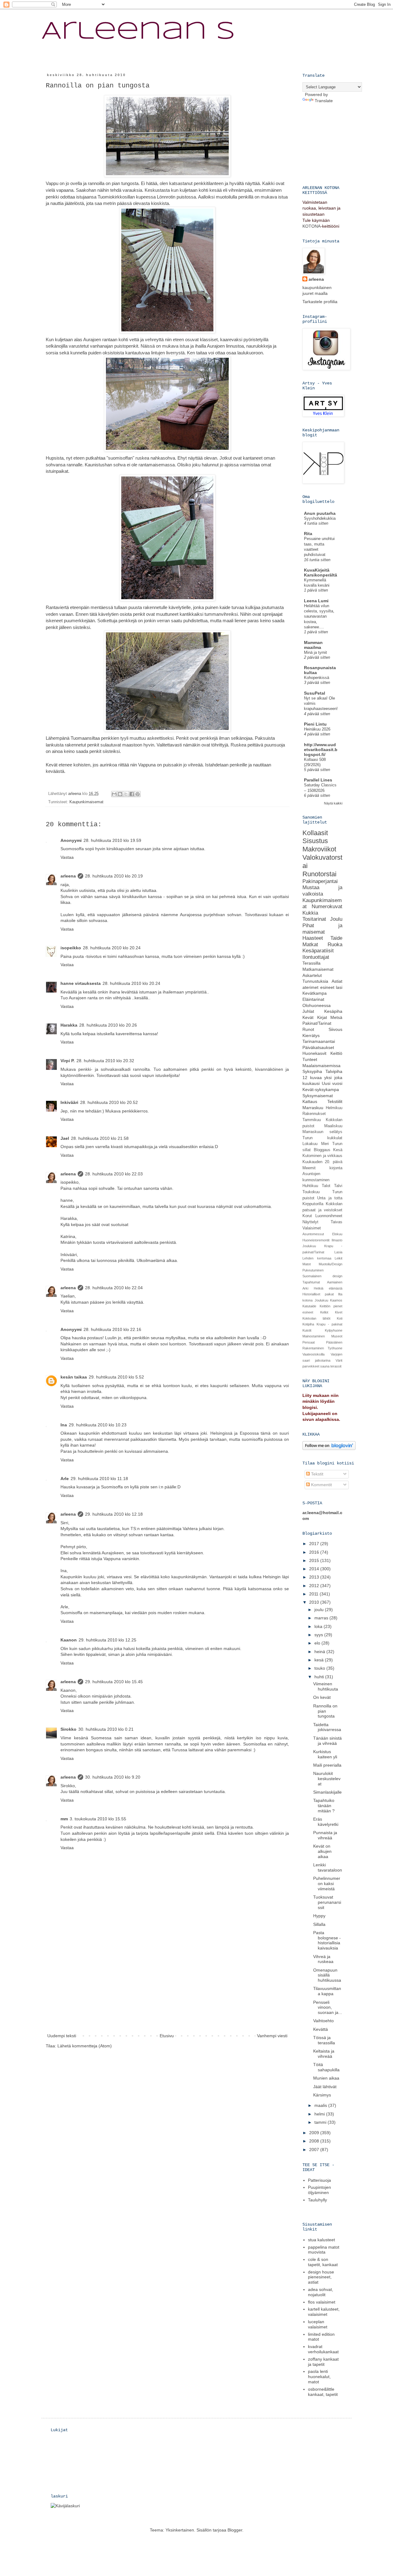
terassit (336, 1366)
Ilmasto (337, 1240)
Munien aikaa (326, 2078)
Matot (307, 1264)
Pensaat (309, 1342)
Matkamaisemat (318, 969)
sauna (325, 1366)
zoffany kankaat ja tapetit (323, 2362)
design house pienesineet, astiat (321, 2277)
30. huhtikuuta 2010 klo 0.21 (106, 1729)
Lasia (338, 1252)
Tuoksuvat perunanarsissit (327, 1902)
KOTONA (311, 226)
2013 (315, 1577)
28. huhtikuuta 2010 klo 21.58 (100, 1138)
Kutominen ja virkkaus (322, 1156)
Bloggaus (322, 1150)
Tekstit (317, 1474)
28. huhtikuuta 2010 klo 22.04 (114, 1288)
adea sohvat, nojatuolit (321, 2292)
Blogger (235, 2530)
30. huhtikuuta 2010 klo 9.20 (113, 1777)
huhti (320, 1677)
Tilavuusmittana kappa (327, 1991)
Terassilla (311, 963)
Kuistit (307, 1330)
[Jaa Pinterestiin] (138, 794)
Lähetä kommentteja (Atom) (85, 2046)
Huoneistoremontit (316, 1240)
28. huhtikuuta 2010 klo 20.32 (105, 1061)
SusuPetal (315, 693)
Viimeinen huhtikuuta (326, 1686)
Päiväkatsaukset (318, 1047)
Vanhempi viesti (272, 2036)
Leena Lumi (316, 601)
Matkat (310, 945)
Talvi (338, 1186)
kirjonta (336, 1168)
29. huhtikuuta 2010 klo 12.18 (114, 1514)
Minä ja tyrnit (315, 652)
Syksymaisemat (318, 1096)
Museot (337, 1336)
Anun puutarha (320, 513)
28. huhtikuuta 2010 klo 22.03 (114, 1174)
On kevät (322, 1697)
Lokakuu (310, 1144)
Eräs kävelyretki (326, 1822)
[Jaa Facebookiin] (132, 794)
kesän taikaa (74, 1377)
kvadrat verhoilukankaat (323, 2349)
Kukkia (310, 913)
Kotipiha (308, 1324)
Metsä (336, 1017)
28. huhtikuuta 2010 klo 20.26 (108, 1025)
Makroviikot (319, 849)
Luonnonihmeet (329, 1216)
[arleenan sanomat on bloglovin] (329, 1448)
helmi (320, 2114)
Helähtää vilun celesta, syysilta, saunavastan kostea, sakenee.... (319, 616)
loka (319, 1626)
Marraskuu (313, 1108)
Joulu (336, 919)
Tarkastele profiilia (320, 302)
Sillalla (319, 1924)
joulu (320, 1610)
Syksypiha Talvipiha (322, 1071)
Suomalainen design (322, 1276)
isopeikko (71, 948)
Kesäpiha (333, 1011)
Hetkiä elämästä (328, 1288)
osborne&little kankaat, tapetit (323, 2392)
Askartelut (312, 975)
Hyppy (319, 1916)
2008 (315, 2141)
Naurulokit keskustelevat (327, 1779)
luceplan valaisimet (318, 2324)
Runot (308, 1029)
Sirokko (68, 1729)
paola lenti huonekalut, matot (319, 2377)
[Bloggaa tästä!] (120, 794)
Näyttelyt (310, 1222)
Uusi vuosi (332, 1083)
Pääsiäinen (334, 1342)
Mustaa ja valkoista (322, 891)
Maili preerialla (327, 1765)
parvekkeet (311, 1366)
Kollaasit (315, 833)
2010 (315, 1602)
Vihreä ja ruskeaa (323, 1959)
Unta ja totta (330, 1198)
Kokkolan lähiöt (316, 1318)
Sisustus (315, 841)
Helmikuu (334, 1108)
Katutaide (309, 1306)
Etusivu (167, 2036)
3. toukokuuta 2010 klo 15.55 (98, 1819)
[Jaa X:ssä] (126, 794)
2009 (315, 2133)
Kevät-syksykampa (321, 1089)
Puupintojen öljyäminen (319, 2190)
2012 (315, 1586)
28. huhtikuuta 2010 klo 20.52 (109, 1102)
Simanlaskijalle (327, 1792)
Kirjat (322, 1017)
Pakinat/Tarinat (317, 1023)
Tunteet (310, 1059)
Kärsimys (322, 2095)
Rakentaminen (313, 1348)
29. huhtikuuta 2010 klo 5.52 (116, 1377)
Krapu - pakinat (329, 1324)
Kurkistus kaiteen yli (325, 1754)
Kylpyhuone (334, 1330)
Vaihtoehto (323, 2021)
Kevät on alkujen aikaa (322, 1851)
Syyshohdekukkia (320, 518)
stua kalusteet (321, 2240)
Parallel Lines (318, 780)
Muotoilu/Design (331, 1264)
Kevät (308, 1017)
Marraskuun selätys (322, 1132)
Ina (64, 1425)
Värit (339, 1360)
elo (318, 1643)
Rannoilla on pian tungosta (325, 1711)
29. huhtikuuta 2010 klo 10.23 (98, 1425)
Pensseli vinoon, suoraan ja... (328, 2007)
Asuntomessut (313, 1234)
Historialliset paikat (318, 1294)
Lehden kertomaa (317, 1258)
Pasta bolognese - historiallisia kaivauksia (327, 1940)
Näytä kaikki (333, 803)
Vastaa (67, 857)
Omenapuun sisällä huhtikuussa (327, 1975)
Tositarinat (314, 919)
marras (322, 1618)
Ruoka (335, 945)
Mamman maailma (313, 645)
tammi (321, 2122)
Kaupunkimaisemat (86, 802)
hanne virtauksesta (81, 983)
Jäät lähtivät (325, 2087)
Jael (65, 1138)
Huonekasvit (314, 1053)
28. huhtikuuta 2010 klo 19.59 (112, 840)
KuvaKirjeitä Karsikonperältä (321, 573)
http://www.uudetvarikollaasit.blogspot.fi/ (321, 750)
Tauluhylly (317, 2200)
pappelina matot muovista (324, 2250)
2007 (315, 2150)
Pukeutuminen (313, 1270)
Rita (308, 534)
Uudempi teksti (62, 2036)
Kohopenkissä (317, 678)
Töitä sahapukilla (326, 2067)
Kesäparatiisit (318, 951)
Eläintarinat (313, 999)
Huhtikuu (310, 1186)
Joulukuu (309, 1246)
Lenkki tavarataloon (328, 1867)
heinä (320, 1652)
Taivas (337, 1222)
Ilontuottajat (316, 957)
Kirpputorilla (313, 1204)
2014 (315, 1569)
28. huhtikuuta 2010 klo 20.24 (112, 948)
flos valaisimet (322, 2302)
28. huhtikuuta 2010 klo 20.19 (114, 876)
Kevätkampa (315, 993)
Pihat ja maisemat (322, 929)
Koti (340, 1318)
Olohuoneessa (317, 1005)
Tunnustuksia (315, 981)
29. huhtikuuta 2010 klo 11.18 (99, 1479)
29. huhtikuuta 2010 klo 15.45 (114, 1682)
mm (64, 1819)
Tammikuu (312, 1120)
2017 (315, 1544)
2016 (315, 1552)
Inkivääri (69, 1102)
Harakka (69, 1025)
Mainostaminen (314, 1336)
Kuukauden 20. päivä (322, 1162)
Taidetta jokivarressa (327, 1727)
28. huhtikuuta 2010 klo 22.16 (112, 1329)
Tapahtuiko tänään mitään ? (324, 1806)
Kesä (338, 1150)
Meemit (309, 1168)
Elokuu (337, 1234)
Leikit (339, 1258)
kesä (320, 1660)
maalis (321, 2105)
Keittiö (336, 1053)
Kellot (324, 1312)
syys (319, 1635)
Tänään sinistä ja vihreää (327, 1741)
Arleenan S (138, 32)
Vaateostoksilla (313, 1354)
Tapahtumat (311, 1282)
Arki (305, 1288)
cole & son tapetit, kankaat (323, 2262)
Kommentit (321, 1485)
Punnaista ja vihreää (325, 1835)
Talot (326, 1186)
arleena (68, 876)
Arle (65, 1479)
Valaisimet (312, 1228)
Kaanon (69, 1640)
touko (320, 1668)
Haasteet (313, 938)
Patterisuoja (319, 2180)
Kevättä (321, 2029)
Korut (307, 1216)
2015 (315, 1560)
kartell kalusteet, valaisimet (324, 2312)
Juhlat (308, 1011)
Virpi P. (68, 1061)
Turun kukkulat (322, 1138)
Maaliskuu (333, 1126)
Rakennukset (314, 1114)
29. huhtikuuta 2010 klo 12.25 (107, 1640)
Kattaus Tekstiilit (322, 1101)
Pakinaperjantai (320, 881)
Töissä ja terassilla (324, 2040)
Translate (324, 101)
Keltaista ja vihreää (324, 2054)
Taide (336, 938)
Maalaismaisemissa (321, 1066)
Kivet (339, 1312)
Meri (325, 1144)
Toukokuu (311, 1192)
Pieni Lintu (315, 724)
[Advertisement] (167, 1986)
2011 (314, 1594)
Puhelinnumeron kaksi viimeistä (327, 1884)
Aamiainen (335, 1282)
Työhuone (335, 1348)
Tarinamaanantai (319, 1041)
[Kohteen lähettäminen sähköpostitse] (114, 794)
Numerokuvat (327, 906)
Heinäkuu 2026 (317, 729)
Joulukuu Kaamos (329, 1300)
